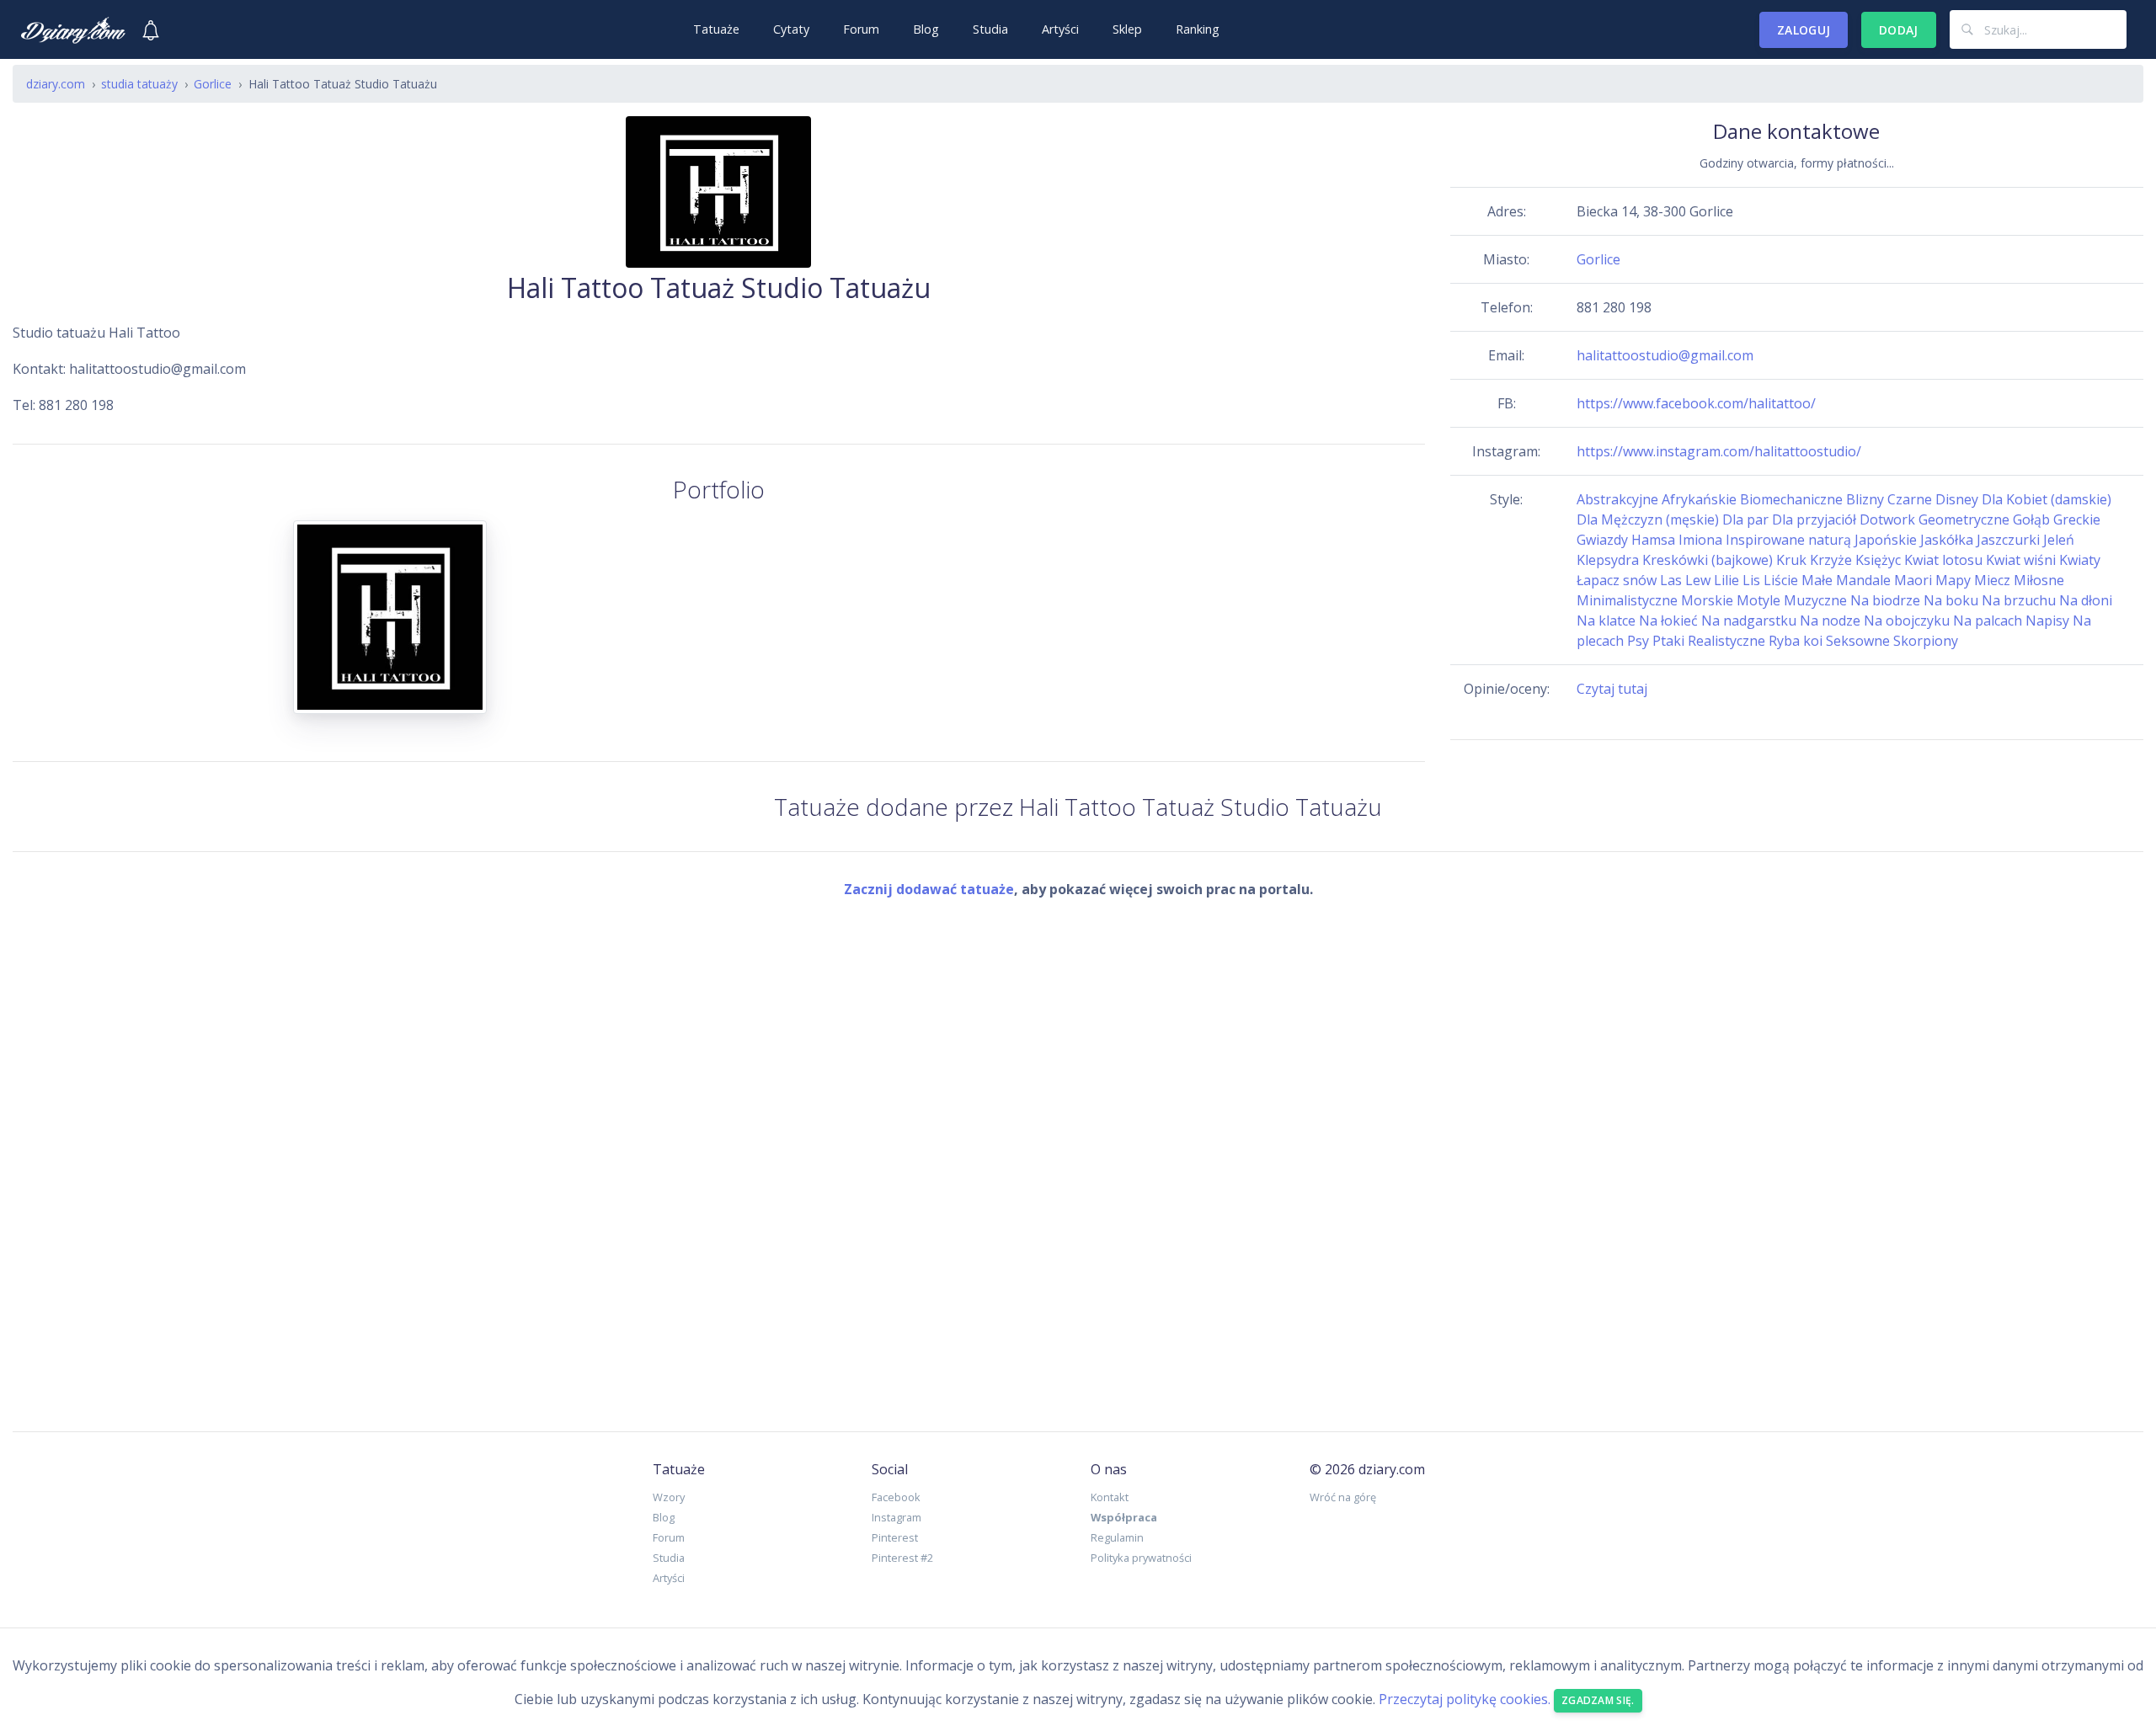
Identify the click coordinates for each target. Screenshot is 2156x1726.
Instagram (897, 1517)
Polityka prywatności (1141, 1558)
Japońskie (1886, 540)
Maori (1913, 580)
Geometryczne (1964, 519)
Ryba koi (1796, 641)
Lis (1751, 580)
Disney (1957, 499)
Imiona (1700, 540)
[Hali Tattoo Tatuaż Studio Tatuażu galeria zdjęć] (390, 627)
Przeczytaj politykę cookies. (1465, 1700)
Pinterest (895, 1537)
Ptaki (1668, 641)
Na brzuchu (2019, 600)
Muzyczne (1815, 600)
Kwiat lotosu (1943, 560)
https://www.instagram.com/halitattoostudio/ (1719, 451)
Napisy (2047, 621)
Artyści (1060, 29)
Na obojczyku (1907, 621)
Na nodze (1830, 621)
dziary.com (56, 84)
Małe (1817, 580)
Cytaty (791, 29)
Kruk (1791, 560)
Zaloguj (1804, 30)
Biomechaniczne (1791, 499)
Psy (1638, 641)
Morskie (1707, 600)
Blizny (1865, 499)
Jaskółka (1947, 540)
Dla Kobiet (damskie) (2047, 499)
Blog (926, 29)
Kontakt (1110, 1497)
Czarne (1910, 499)
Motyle (1758, 600)
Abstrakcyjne (1617, 499)
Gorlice (1598, 259)
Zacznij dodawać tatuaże (929, 889)
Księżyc (1878, 560)
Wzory (669, 1497)
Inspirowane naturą (1788, 540)
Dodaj (1899, 30)
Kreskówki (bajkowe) (1708, 560)
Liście (1781, 580)
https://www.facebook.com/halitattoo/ (1696, 403)
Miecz (1992, 580)
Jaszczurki (2008, 540)
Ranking (1198, 29)
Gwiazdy (1602, 540)
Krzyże (1831, 560)
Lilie (1726, 580)
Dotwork (1887, 519)
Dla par (1745, 519)
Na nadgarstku (1749, 621)
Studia (990, 29)
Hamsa (1653, 540)
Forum (861, 29)
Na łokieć (1668, 621)
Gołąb (2031, 519)
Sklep (1127, 29)
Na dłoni (2086, 600)
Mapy (1953, 580)
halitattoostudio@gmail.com (1665, 355)
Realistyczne (1726, 641)
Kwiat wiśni (2021, 560)
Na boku (1951, 600)
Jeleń (2059, 540)
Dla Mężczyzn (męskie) (1648, 519)
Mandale (1863, 580)
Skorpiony (1926, 641)
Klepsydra (1608, 560)
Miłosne (2039, 580)
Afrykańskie (1699, 499)
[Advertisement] (1078, 1152)
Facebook (896, 1497)
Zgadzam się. (1598, 1700)
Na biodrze (1885, 600)
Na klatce (1606, 621)
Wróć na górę (1343, 1497)
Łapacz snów (1617, 580)
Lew (1698, 580)
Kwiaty (2080, 560)
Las (1671, 580)
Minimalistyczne (1627, 600)
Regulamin (1117, 1537)
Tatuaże (716, 29)
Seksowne (1858, 641)
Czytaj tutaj (1612, 689)
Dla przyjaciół (1814, 519)
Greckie (2077, 519)
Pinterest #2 (902, 1558)
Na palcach (1988, 621)
